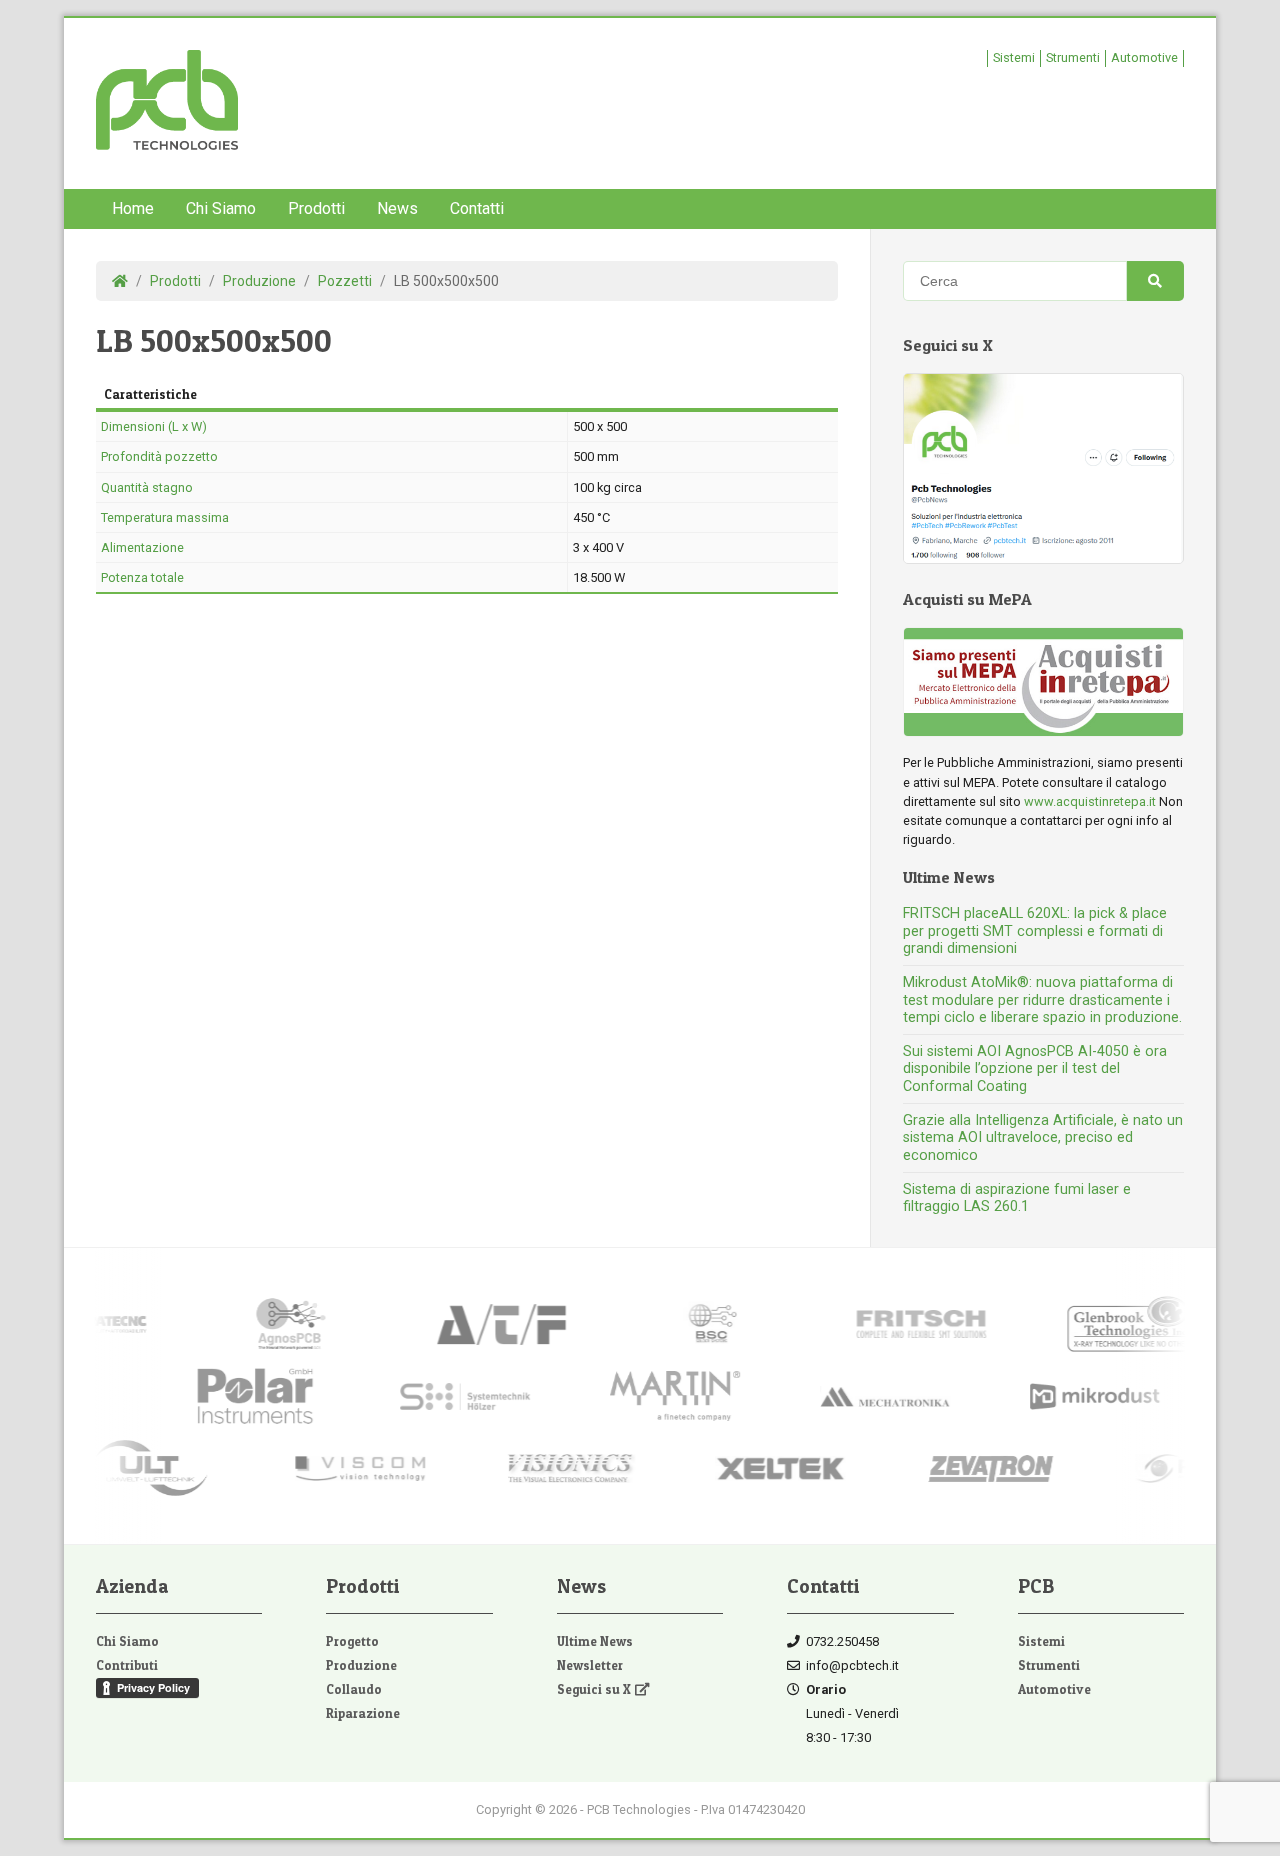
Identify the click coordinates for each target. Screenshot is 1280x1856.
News (397, 208)
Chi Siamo (221, 208)
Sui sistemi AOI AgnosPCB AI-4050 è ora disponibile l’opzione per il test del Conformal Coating (1035, 1069)
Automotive (1144, 57)
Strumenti (1073, 57)
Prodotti (316, 208)
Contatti (477, 208)
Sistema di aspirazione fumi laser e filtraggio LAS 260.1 (1017, 1198)
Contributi (127, 1665)
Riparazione (363, 1713)
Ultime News (595, 1641)
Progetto (352, 1641)
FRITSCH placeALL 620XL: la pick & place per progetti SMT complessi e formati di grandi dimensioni (1035, 931)
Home (133, 208)
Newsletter (590, 1665)
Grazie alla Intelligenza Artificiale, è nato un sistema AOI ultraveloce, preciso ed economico (1043, 1138)
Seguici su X (594, 1689)
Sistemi (1014, 57)
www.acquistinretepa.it (1090, 801)
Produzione (361, 1665)
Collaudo (354, 1689)
